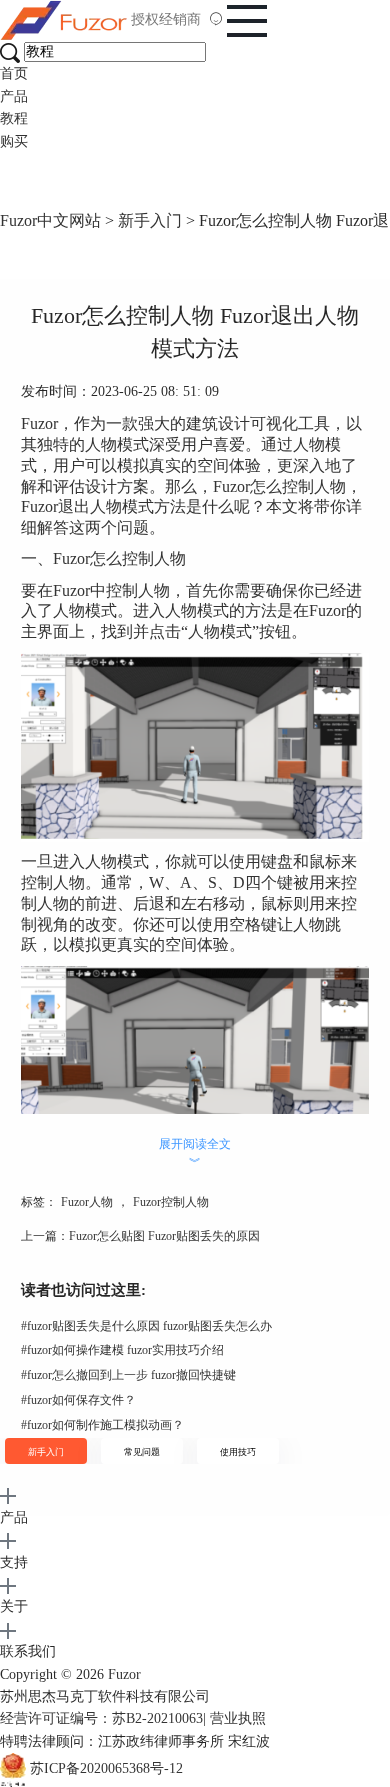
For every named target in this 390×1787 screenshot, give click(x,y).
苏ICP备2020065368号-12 (106, 1768)
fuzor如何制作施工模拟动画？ (102, 1425)
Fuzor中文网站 (50, 220)
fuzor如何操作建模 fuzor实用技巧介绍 (122, 1350)
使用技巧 (238, 1452)
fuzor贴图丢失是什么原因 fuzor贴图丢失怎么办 (146, 1326)
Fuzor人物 (87, 1202)
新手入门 (150, 220)
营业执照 (238, 1718)
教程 (14, 118)
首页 (14, 73)
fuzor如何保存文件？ (78, 1400)
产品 (14, 96)
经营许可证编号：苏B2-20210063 (101, 1718)
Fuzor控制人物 (171, 1202)
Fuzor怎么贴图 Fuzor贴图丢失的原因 (164, 1236)
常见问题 (142, 1452)
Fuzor (124, 1674)
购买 (14, 141)
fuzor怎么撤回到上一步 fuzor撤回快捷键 (128, 1375)
